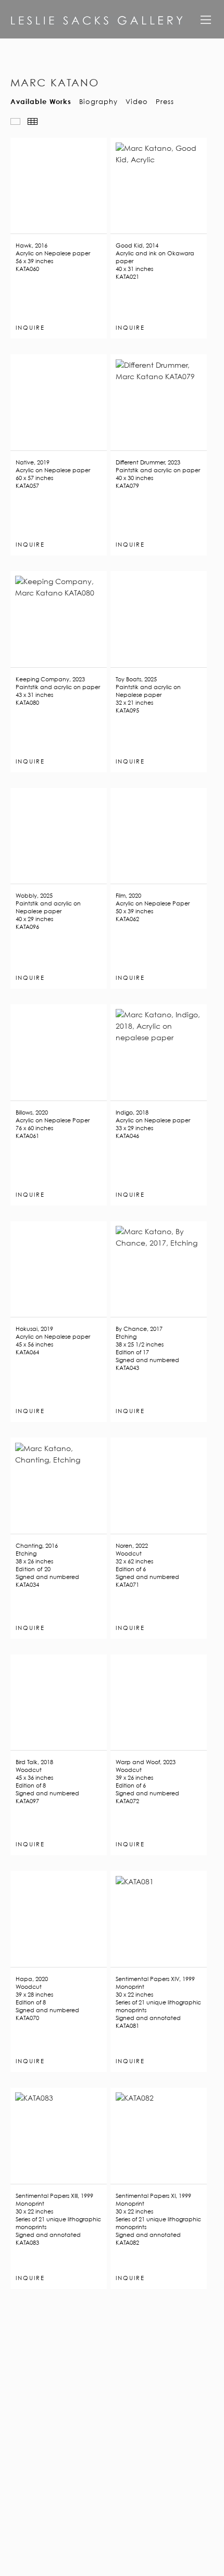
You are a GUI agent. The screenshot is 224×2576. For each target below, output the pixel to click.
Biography (98, 101)
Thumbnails (33, 121)
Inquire (30, 328)
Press (165, 101)
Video (137, 101)
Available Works (41, 101)
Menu (206, 23)
